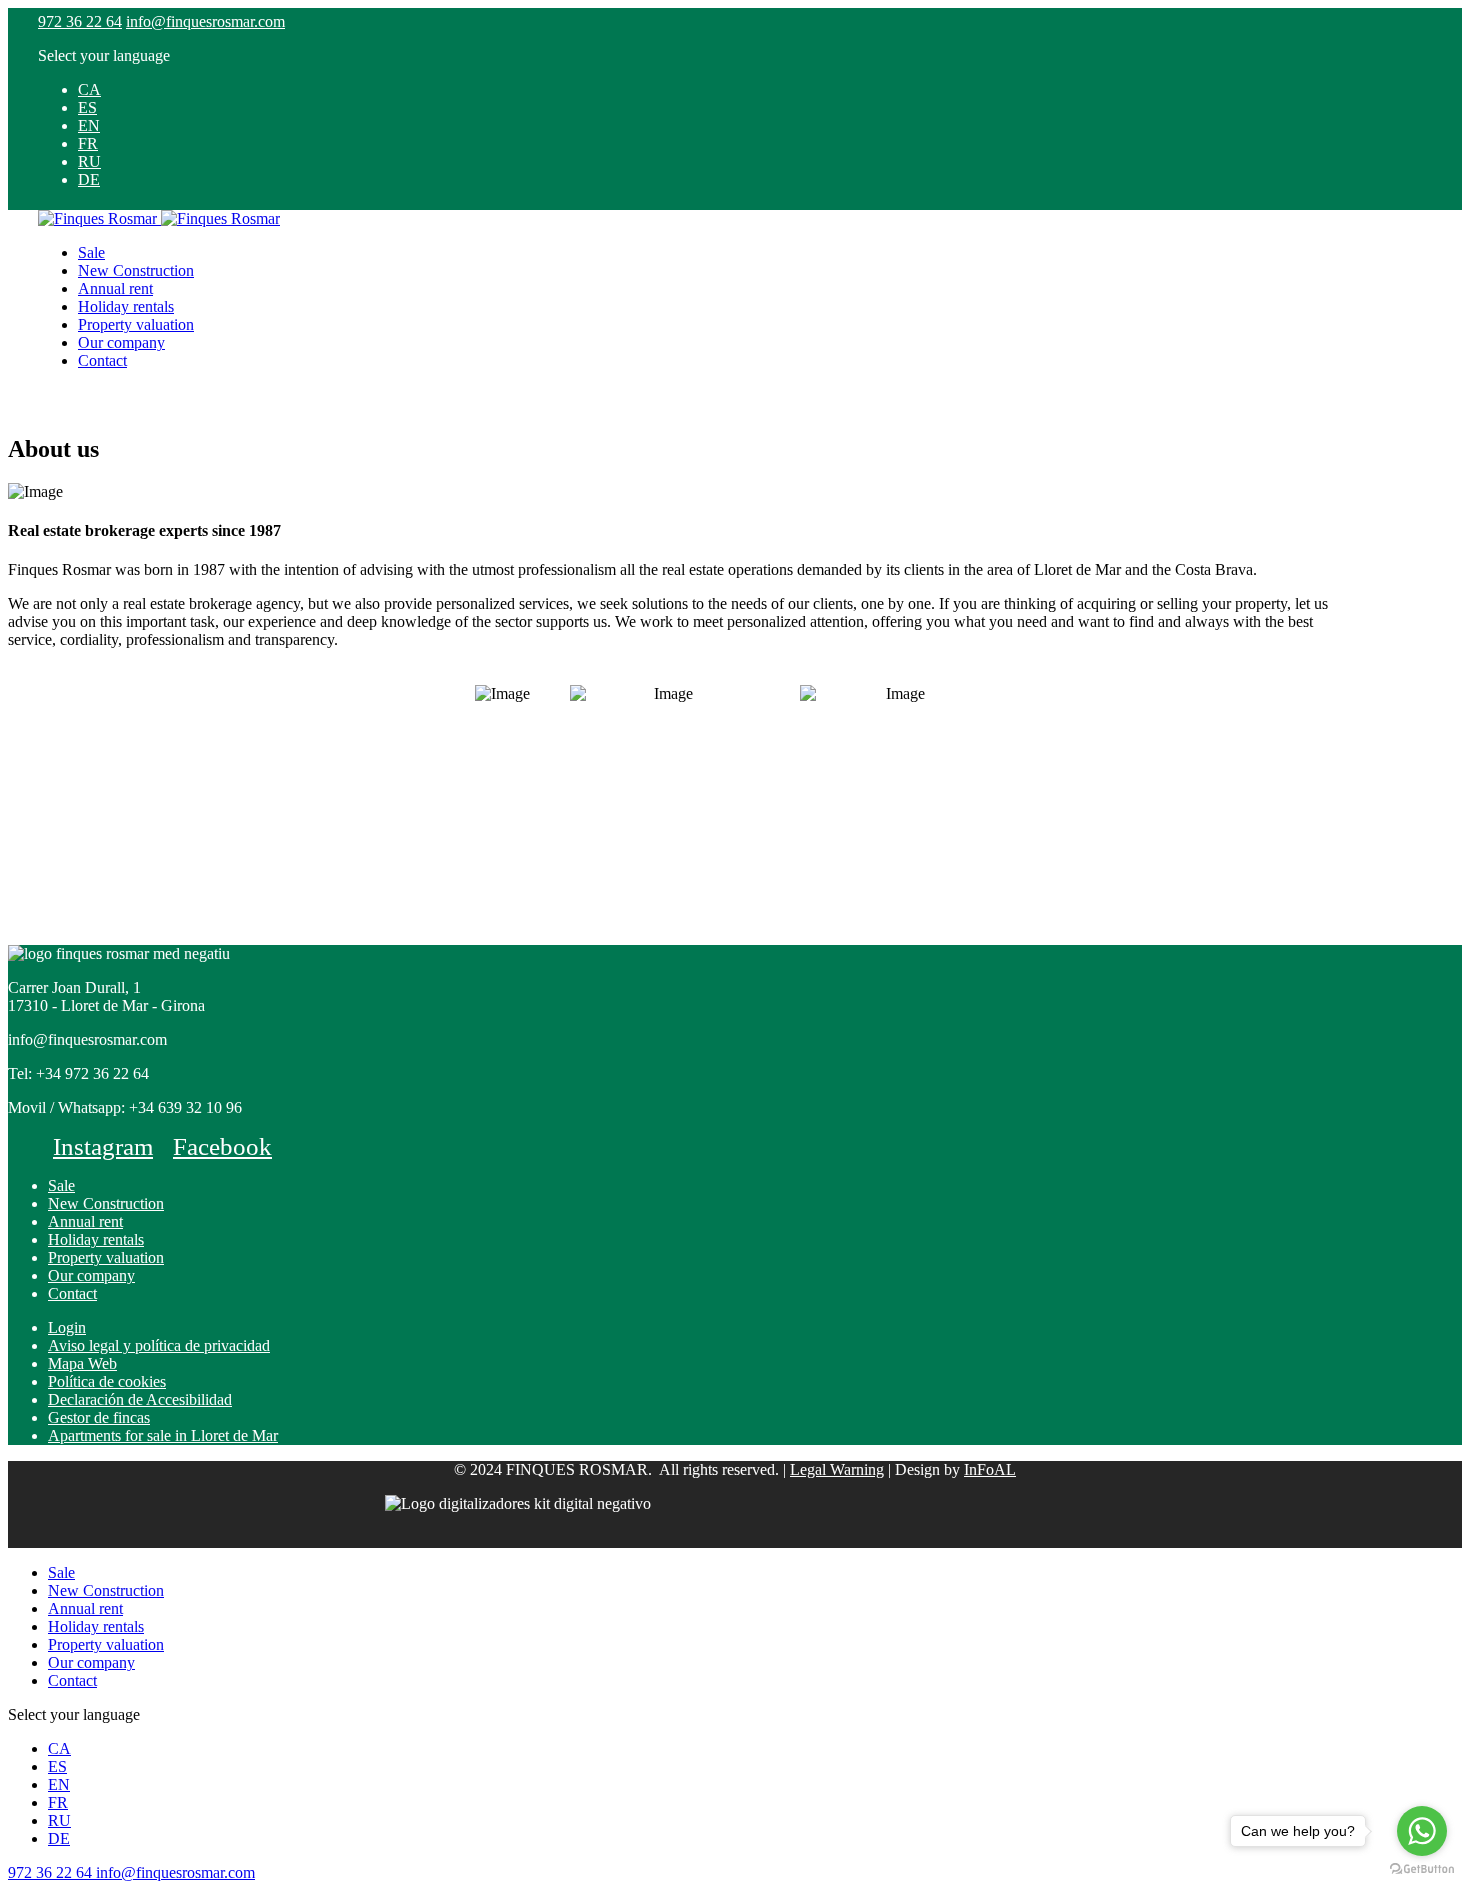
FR (88, 143)
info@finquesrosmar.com (205, 21)
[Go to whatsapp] (1422, 1831)
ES (87, 107)
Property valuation (136, 324)
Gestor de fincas (99, 1417)
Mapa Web (82, 1363)
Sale (91, 252)
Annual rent (115, 288)
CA (89, 89)
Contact (102, 360)
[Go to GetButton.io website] (1422, 1869)
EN (89, 125)
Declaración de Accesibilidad (140, 1399)
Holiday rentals (126, 306)
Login (67, 1327)
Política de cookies (107, 1381)
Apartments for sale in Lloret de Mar (163, 1435)
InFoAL (990, 1469)
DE (89, 179)
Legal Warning (837, 1469)
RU (89, 161)
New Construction (136, 270)
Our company (121, 342)
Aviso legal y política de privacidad (159, 1345)
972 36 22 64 (80, 21)
